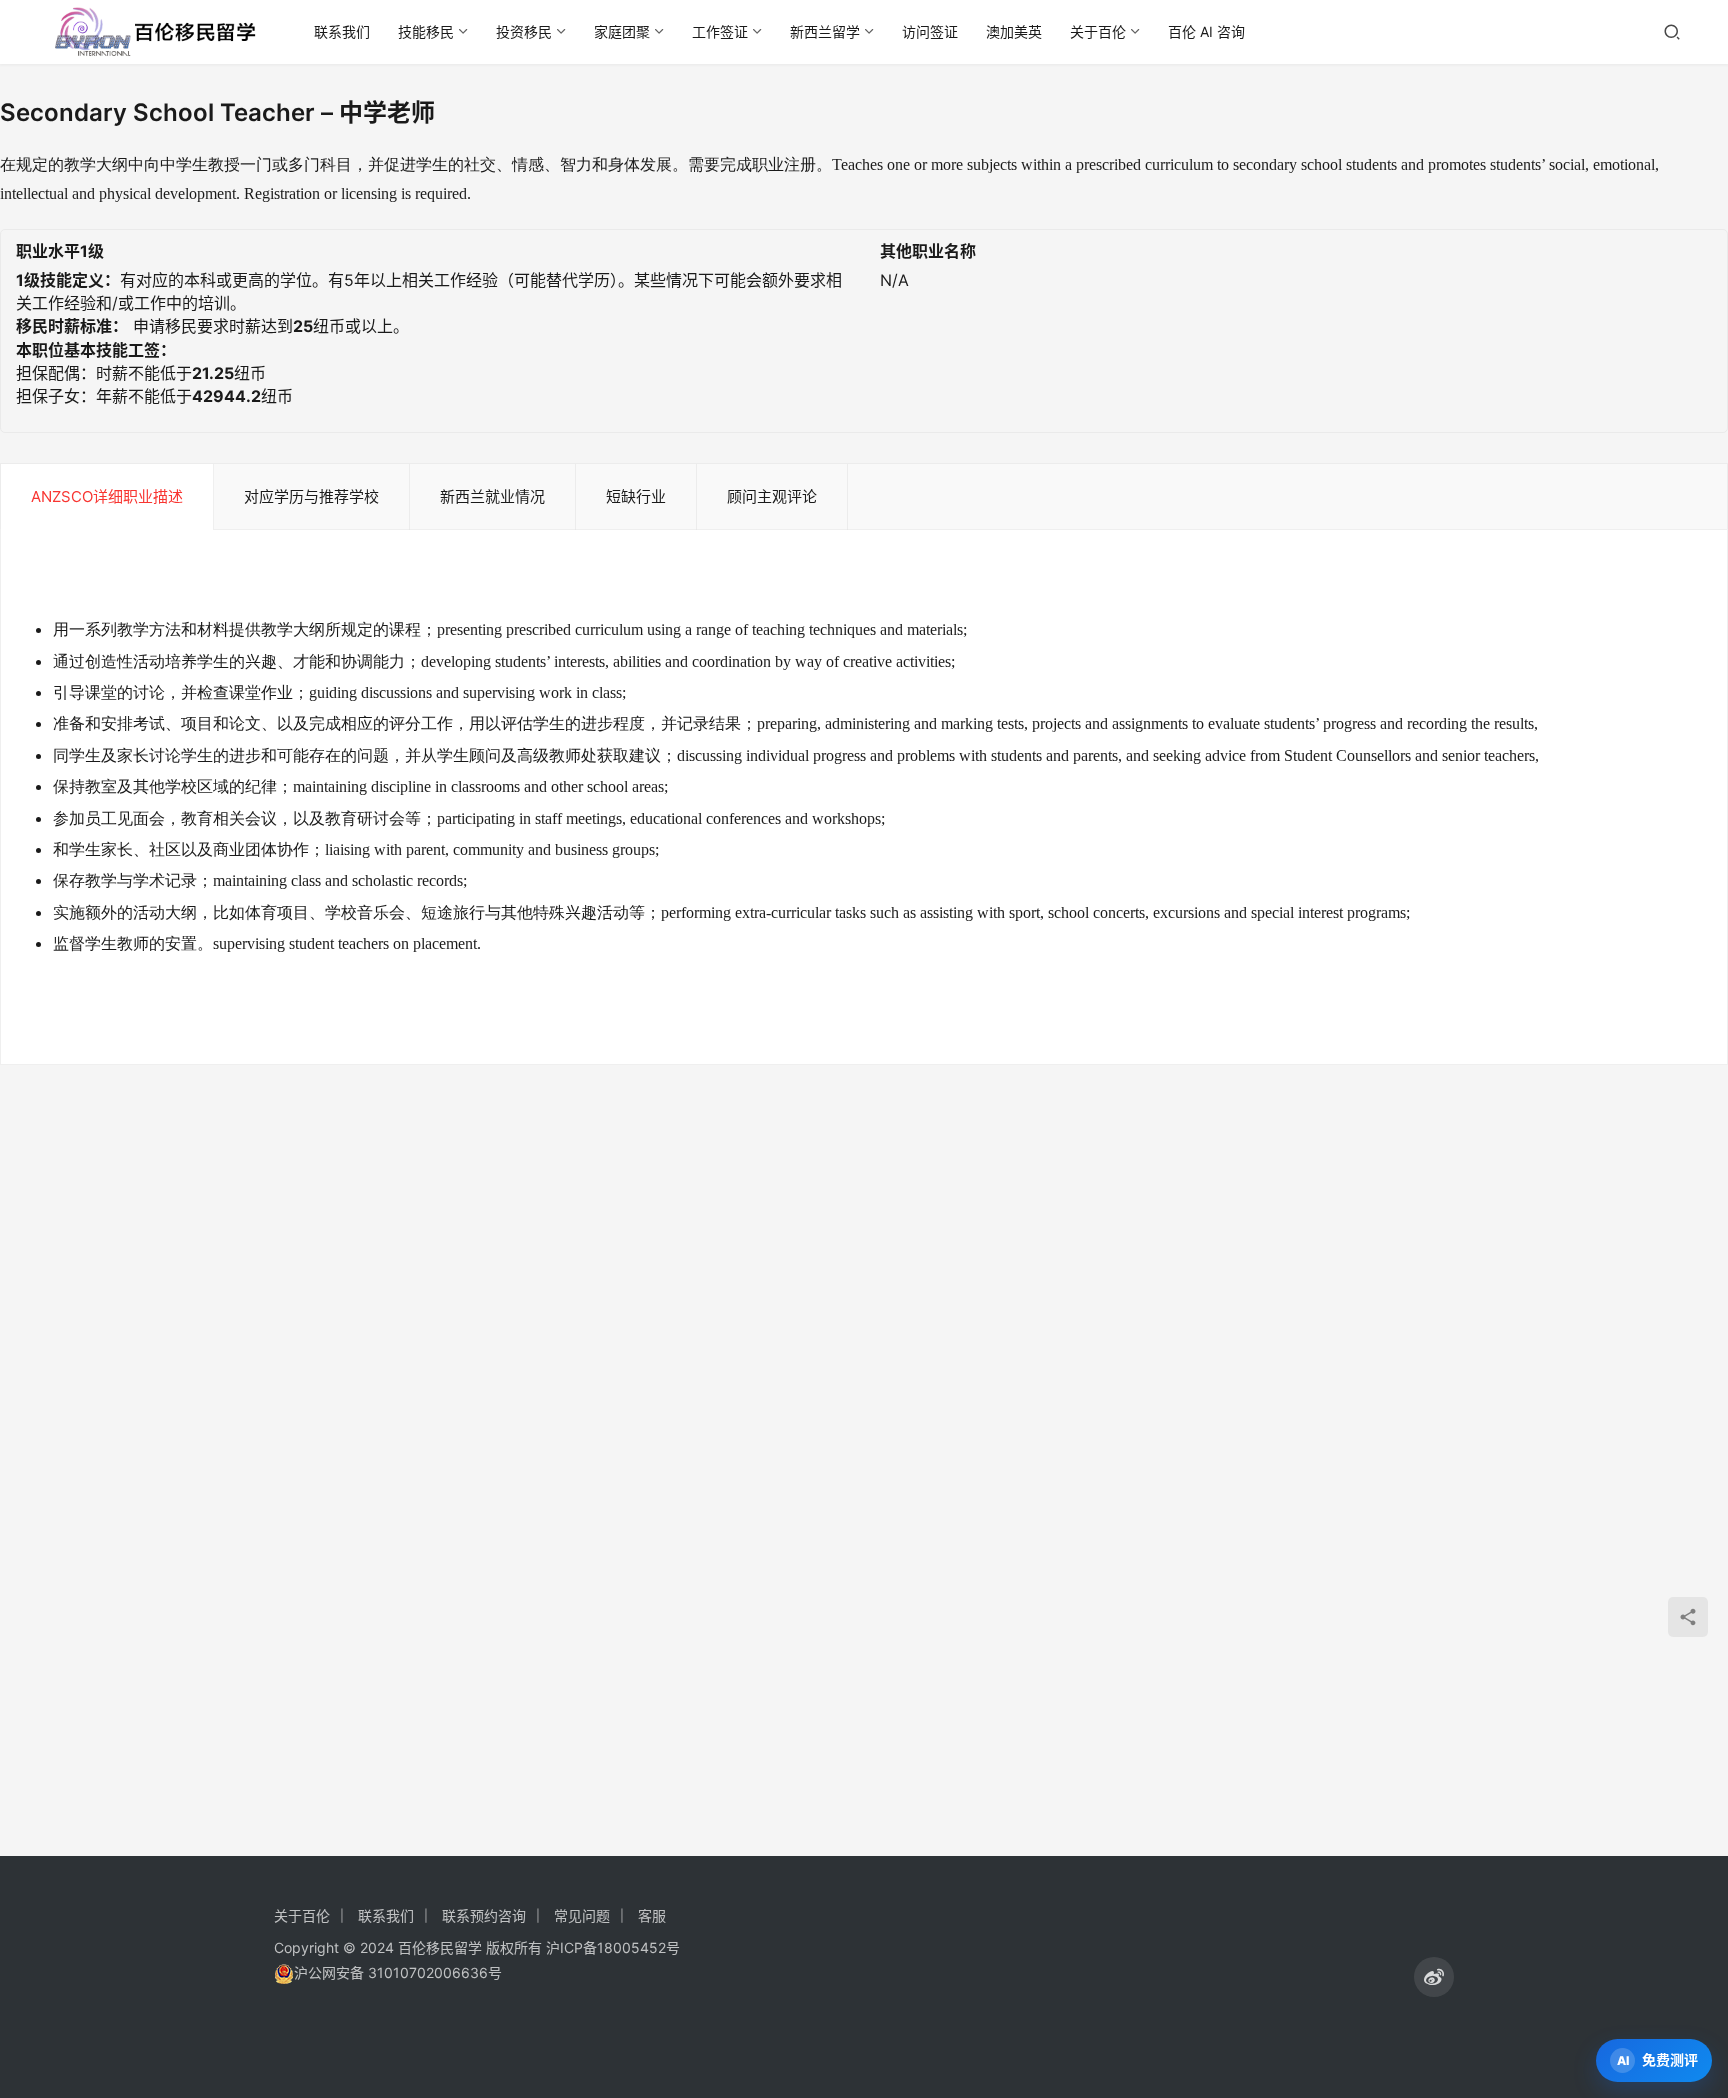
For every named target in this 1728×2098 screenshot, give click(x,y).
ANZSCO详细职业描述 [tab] (107, 496)
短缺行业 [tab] (636, 496)
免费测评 (1670, 2059)
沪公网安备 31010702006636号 (398, 1972)
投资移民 (524, 31)
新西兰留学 (825, 31)
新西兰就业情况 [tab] (492, 496)
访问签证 (930, 31)
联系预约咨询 (484, 1915)
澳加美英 (1014, 31)
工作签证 (720, 31)
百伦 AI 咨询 (1206, 31)
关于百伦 (1098, 31)
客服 (652, 1915)
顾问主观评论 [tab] (772, 496)
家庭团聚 (622, 31)
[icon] (1434, 1977)
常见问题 (582, 1915)
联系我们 (342, 31)
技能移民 (426, 31)
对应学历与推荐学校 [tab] (311, 496)
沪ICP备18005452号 (613, 1947)
